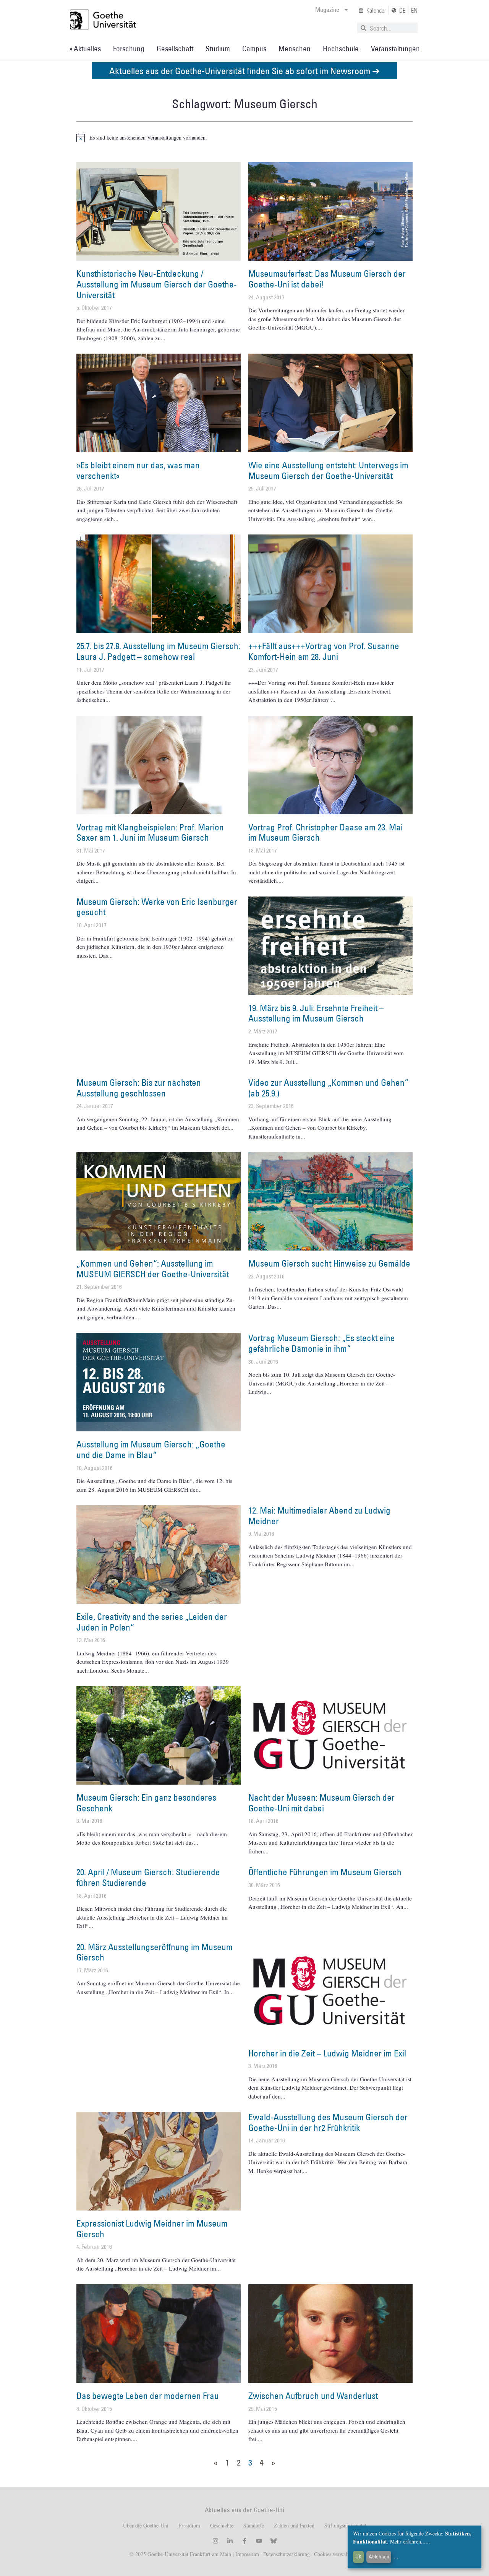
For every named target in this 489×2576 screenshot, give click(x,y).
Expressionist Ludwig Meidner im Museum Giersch (152, 2228)
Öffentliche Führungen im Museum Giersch (325, 1872)
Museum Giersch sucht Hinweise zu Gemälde (329, 1263)
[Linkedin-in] (230, 2541)
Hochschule (341, 49)
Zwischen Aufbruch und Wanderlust (313, 2396)
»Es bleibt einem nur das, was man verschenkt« (138, 470)
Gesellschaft (175, 49)
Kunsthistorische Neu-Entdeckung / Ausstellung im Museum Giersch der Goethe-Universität (157, 284)
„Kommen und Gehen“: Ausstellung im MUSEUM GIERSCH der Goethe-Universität (153, 1269)
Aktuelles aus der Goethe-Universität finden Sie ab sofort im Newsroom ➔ (244, 71)
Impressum (246, 2554)
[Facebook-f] (244, 2541)
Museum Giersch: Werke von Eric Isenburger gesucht (157, 907)
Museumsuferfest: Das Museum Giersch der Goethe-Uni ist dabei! (327, 279)
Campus (254, 49)
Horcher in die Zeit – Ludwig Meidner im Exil (327, 2053)
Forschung (129, 49)
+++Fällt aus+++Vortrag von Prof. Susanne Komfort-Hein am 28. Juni (324, 651)
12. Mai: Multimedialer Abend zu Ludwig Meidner (319, 1515)
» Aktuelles (85, 49)
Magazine (327, 10)
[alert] (244, 138)
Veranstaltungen (395, 49)
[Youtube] (259, 2541)
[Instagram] (215, 2541)
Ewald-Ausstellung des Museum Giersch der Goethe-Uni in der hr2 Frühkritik (328, 2122)
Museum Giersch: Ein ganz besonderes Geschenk (146, 1803)
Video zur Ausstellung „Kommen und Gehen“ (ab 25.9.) (328, 1088)
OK (359, 2557)
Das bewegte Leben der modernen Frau (148, 2396)
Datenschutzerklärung (287, 2554)
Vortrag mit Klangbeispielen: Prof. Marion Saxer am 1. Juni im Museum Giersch (150, 832)
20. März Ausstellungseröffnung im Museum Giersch (155, 1952)
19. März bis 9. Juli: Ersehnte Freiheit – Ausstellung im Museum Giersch (316, 1013)
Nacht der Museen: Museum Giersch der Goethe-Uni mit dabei (321, 1803)
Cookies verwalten (335, 2554)
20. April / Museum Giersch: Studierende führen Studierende (148, 1877)
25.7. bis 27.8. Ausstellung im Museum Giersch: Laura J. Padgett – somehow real (158, 651)
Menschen (295, 49)
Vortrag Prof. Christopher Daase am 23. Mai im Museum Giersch (325, 832)
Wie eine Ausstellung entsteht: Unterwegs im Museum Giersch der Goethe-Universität (328, 470)
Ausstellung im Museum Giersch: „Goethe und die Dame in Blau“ (151, 1449)
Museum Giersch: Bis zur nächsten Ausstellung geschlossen (139, 1088)
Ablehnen (379, 2557)
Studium (218, 49)
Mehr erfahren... (408, 2541)
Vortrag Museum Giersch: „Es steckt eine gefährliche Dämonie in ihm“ (322, 1343)
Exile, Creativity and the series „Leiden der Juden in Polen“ (152, 1622)
